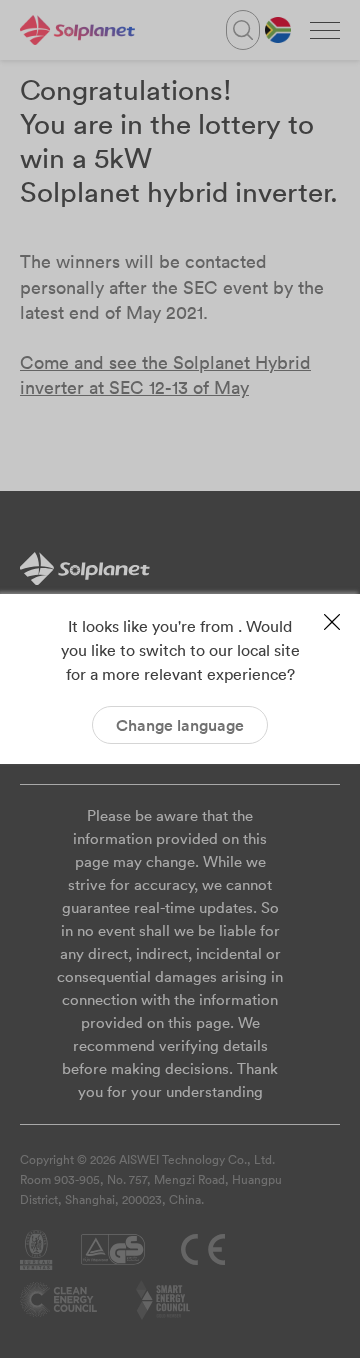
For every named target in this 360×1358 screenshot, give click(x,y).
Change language (180, 725)
